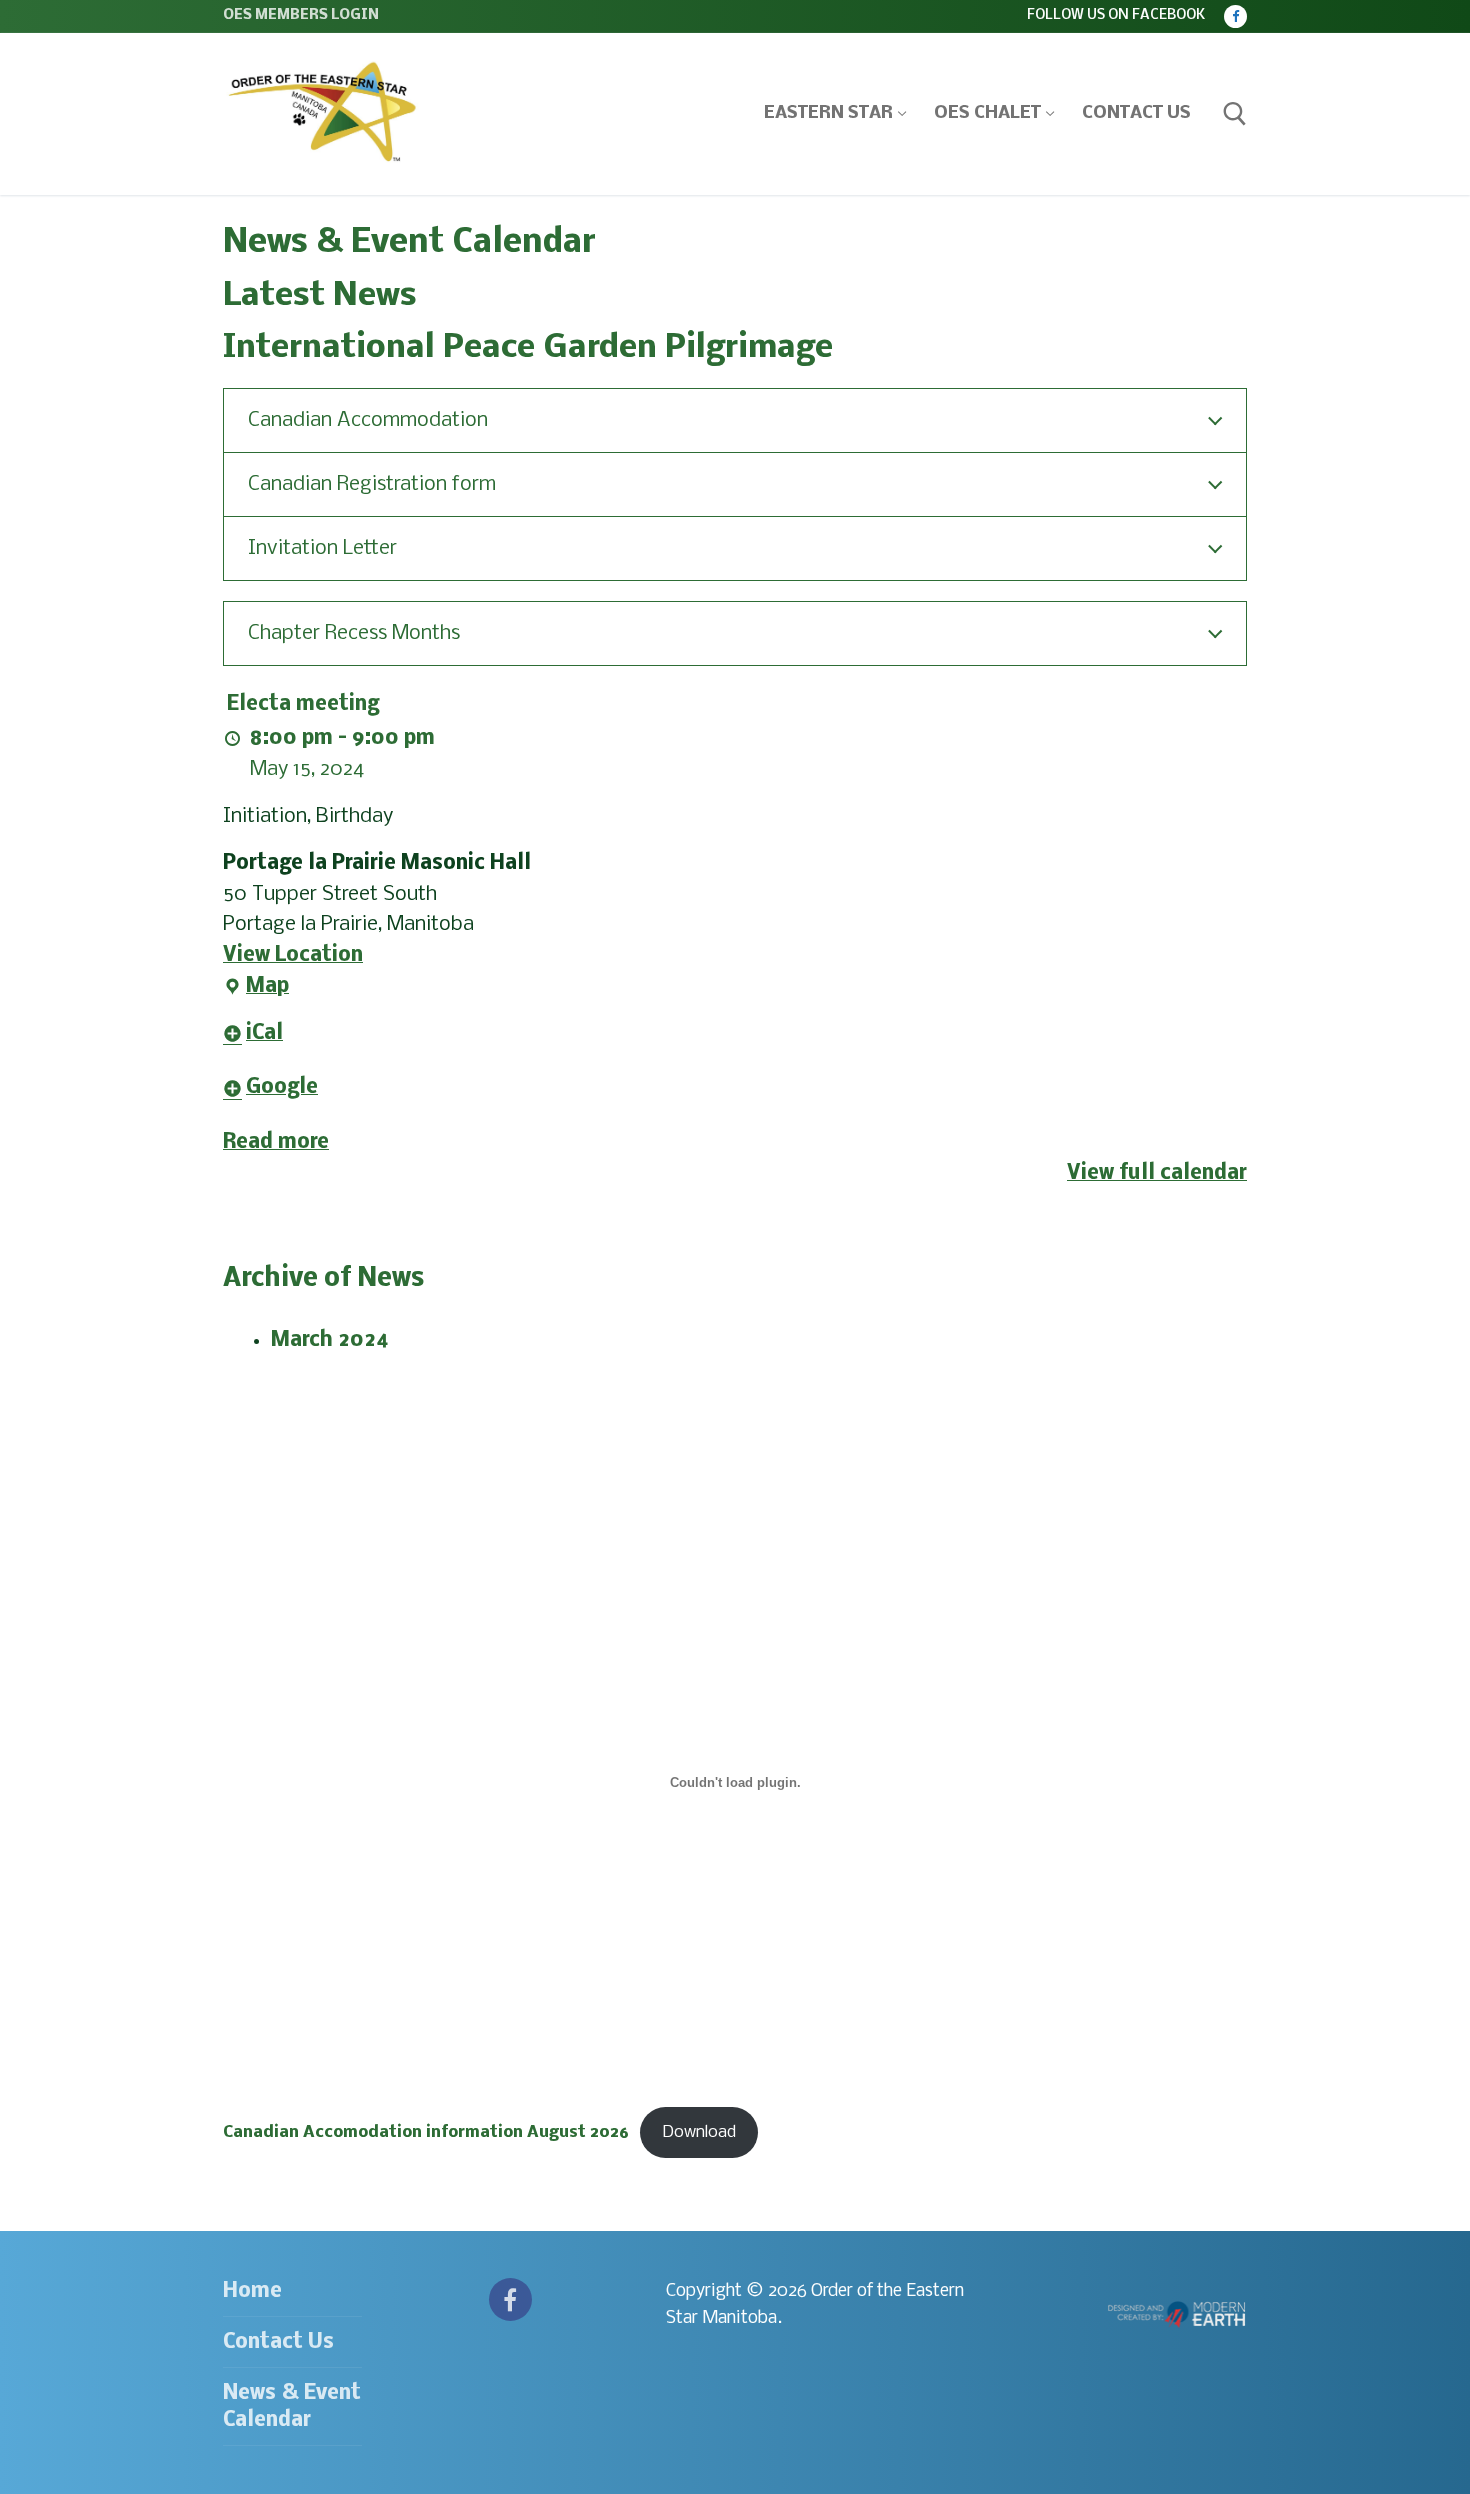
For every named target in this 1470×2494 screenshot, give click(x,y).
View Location (293, 955)
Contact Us (278, 2342)
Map (256, 989)
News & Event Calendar (292, 2407)
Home (252, 2291)
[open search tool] (1235, 114)
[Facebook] (1235, 16)
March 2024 (330, 1340)
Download (699, 2132)
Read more (276, 1142)
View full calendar (1157, 1173)
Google (282, 1087)
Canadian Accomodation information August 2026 (426, 2132)
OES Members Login (301, 15)
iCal (264, 1033)
